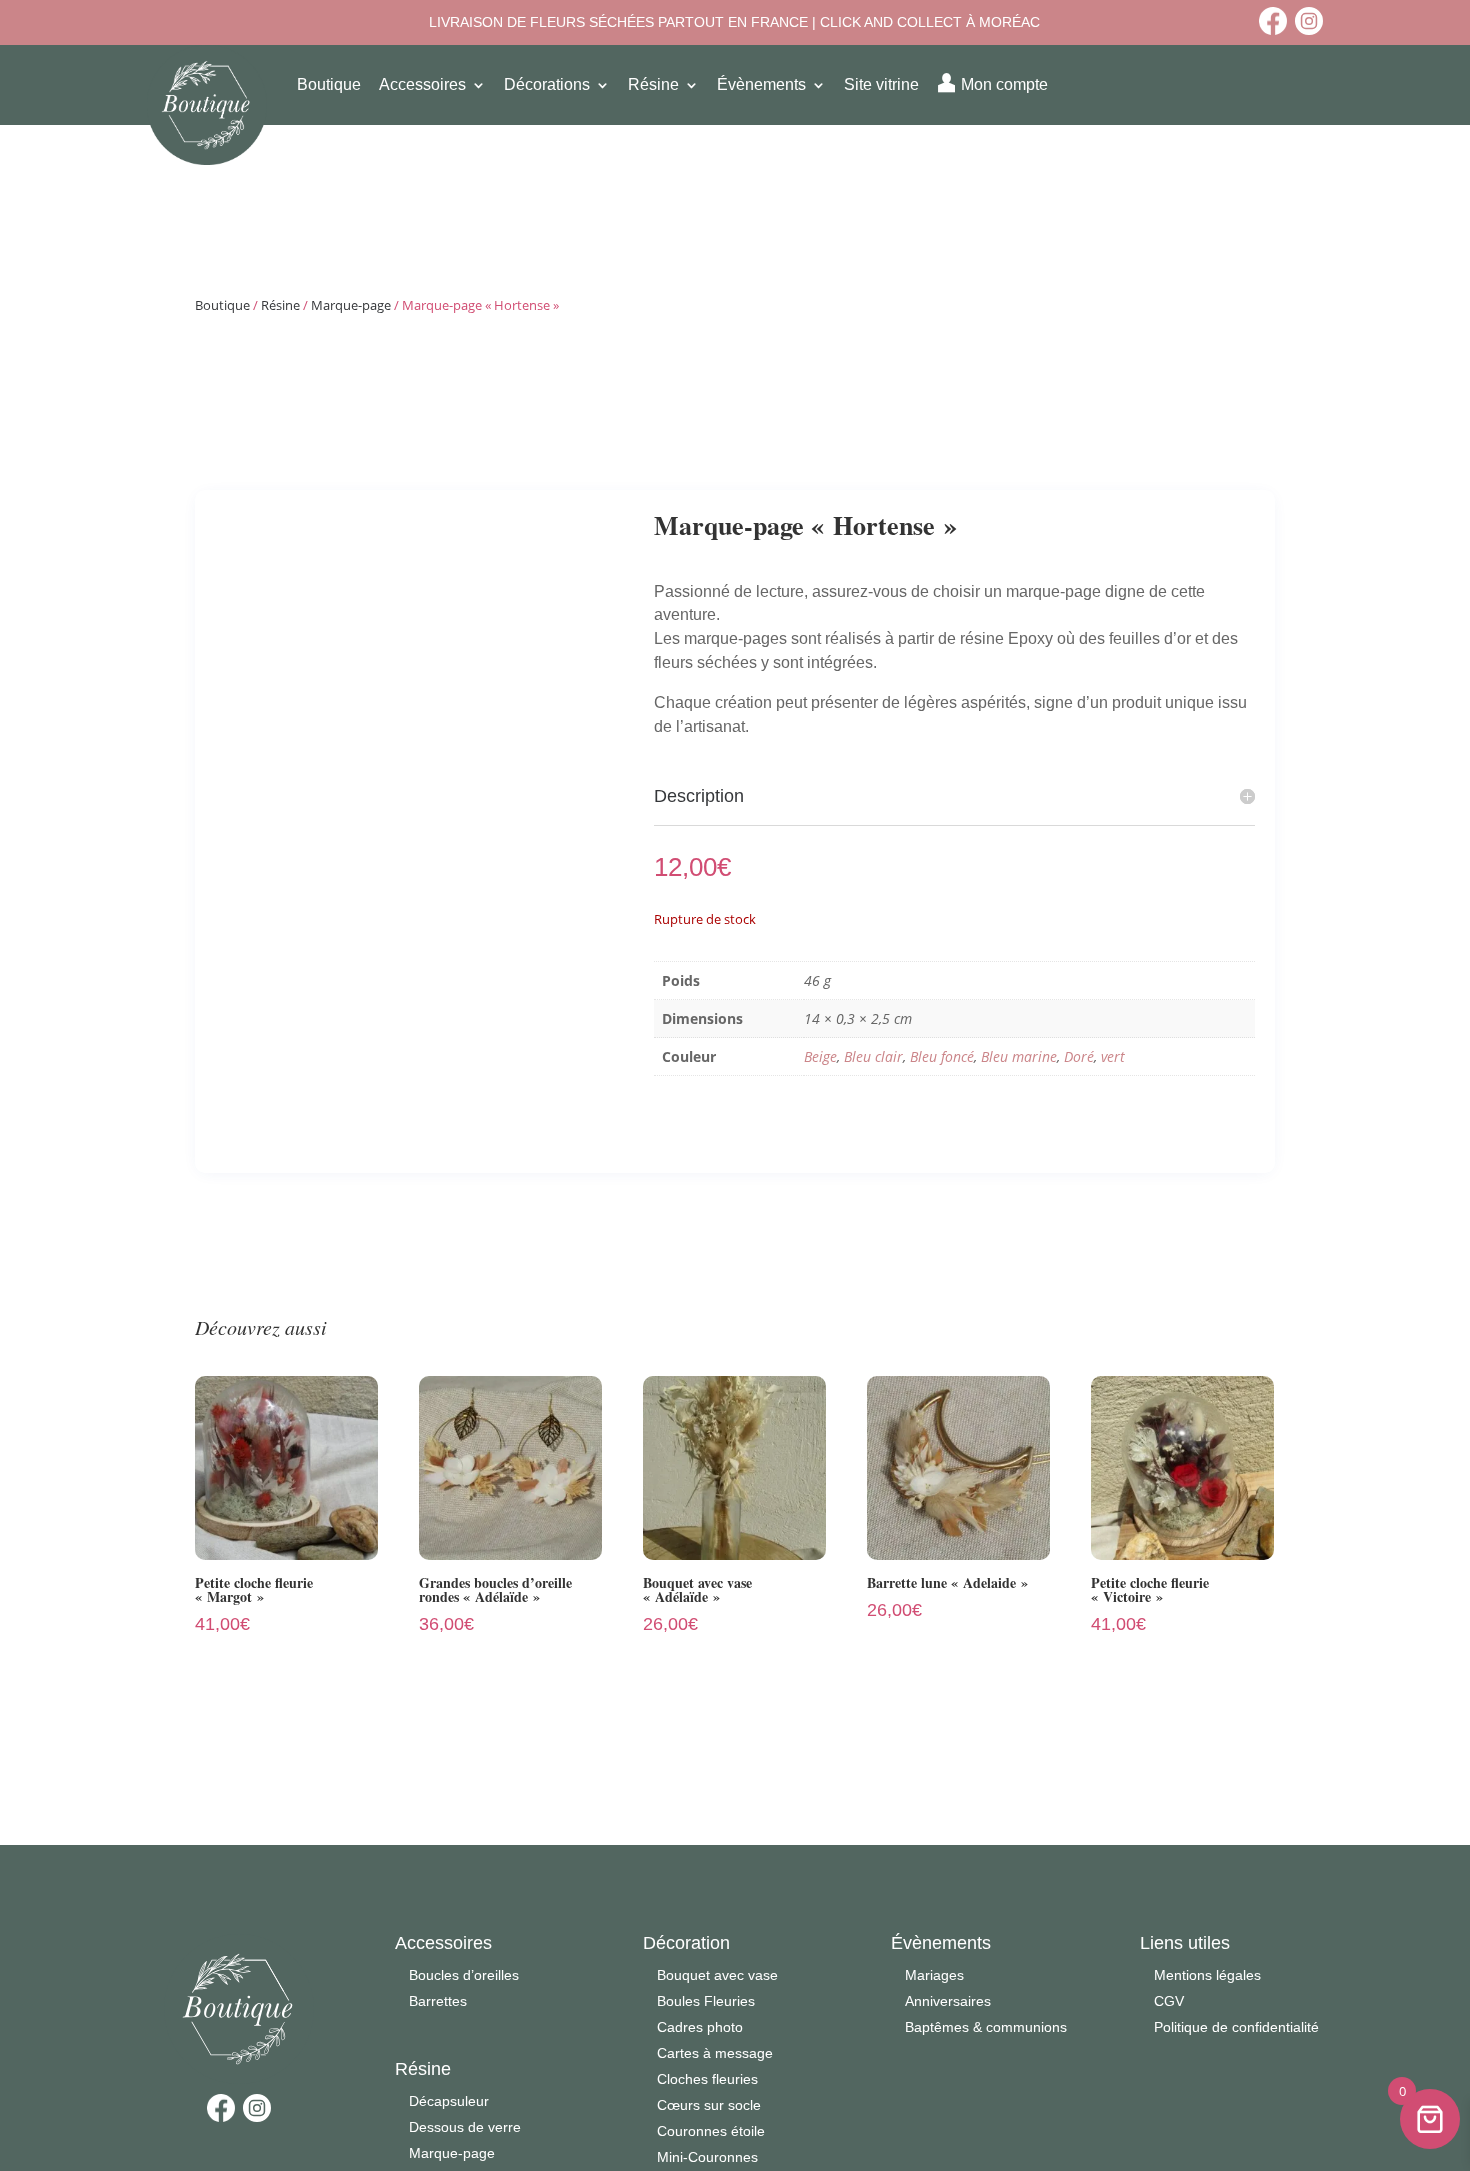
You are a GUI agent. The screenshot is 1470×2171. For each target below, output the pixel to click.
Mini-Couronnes (707, 2157)
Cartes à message (715, 2053)
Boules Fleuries (706, 2001)
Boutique (222, 305)
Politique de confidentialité (1236, 2027)
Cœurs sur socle (709, 2105)
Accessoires (443, 1943)
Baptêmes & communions (986, 2027)
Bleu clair (873, 1056)
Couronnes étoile (711, 2131)
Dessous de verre (465, 2127)
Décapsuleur (449, 2101)
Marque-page (351, 305)
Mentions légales (1207, 1975)
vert (1113, 1056)
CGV (1169, 2001)
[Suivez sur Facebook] (1273, 21)
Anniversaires (948, 2001)
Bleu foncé (942, 1056)
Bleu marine (1019, 1056)
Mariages (934, 1975)
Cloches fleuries (707, 2079)
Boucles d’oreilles (464, 1975)
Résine (280, 305)
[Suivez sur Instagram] (1309, 21)
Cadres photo (700, 2027)
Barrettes (438, 2001)
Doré (1079, 1056)
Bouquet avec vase (717, 1975)
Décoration (686, 1943)
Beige (820, 1056)
